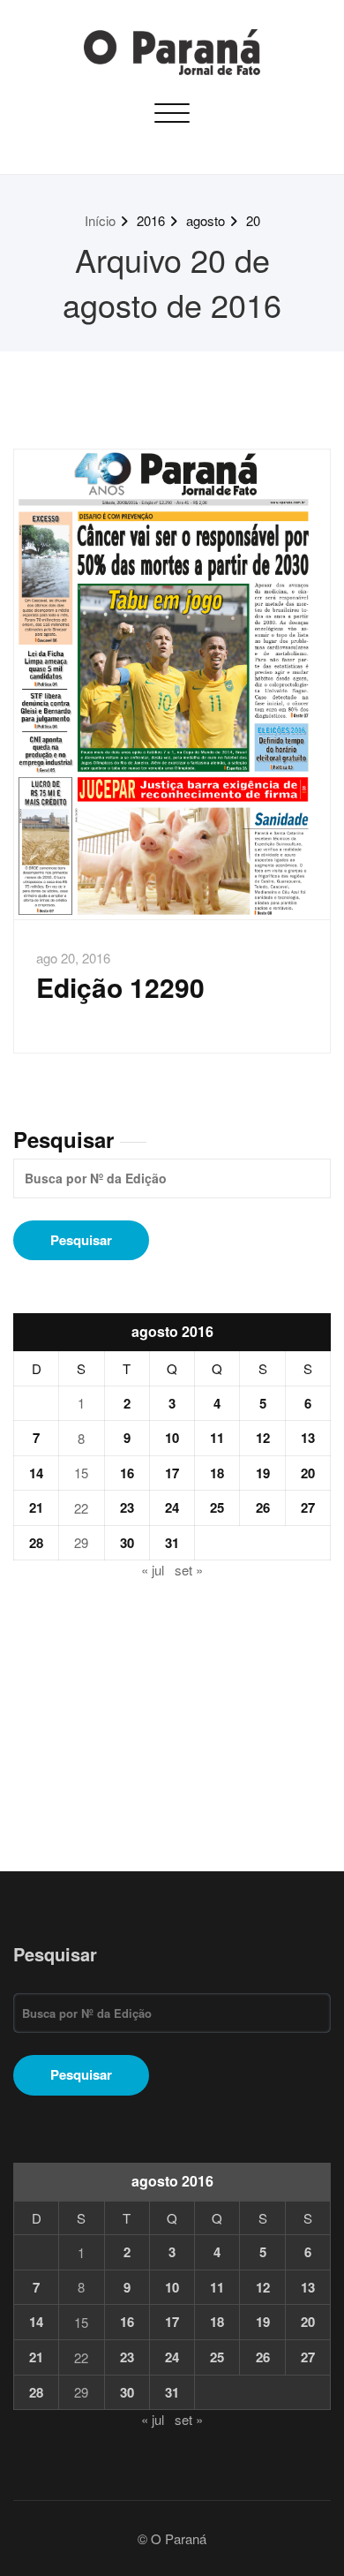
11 (217, 1438)
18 (217, 1473)
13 (308, 1438)
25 (217, 1507)
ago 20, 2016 (73, 958)
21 (36, 1507)
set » (189, 1570)
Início (100, 220)
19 (263, 1473)
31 (172, 1543)
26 (263, 1507)
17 (172, 1473)
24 (172, 1507)
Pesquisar (64, 1139)
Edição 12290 (120, 987)
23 (127, 1507)
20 (253, 220)
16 (127, 1473)
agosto (206, 220)
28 (36, 1543)
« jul (153, 1570)
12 (263, 1438)
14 (36, 1473)
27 (308, 1507)
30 (127, 1543)
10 (172, 1438)
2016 (151, 220)
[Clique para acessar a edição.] (172, 684)
